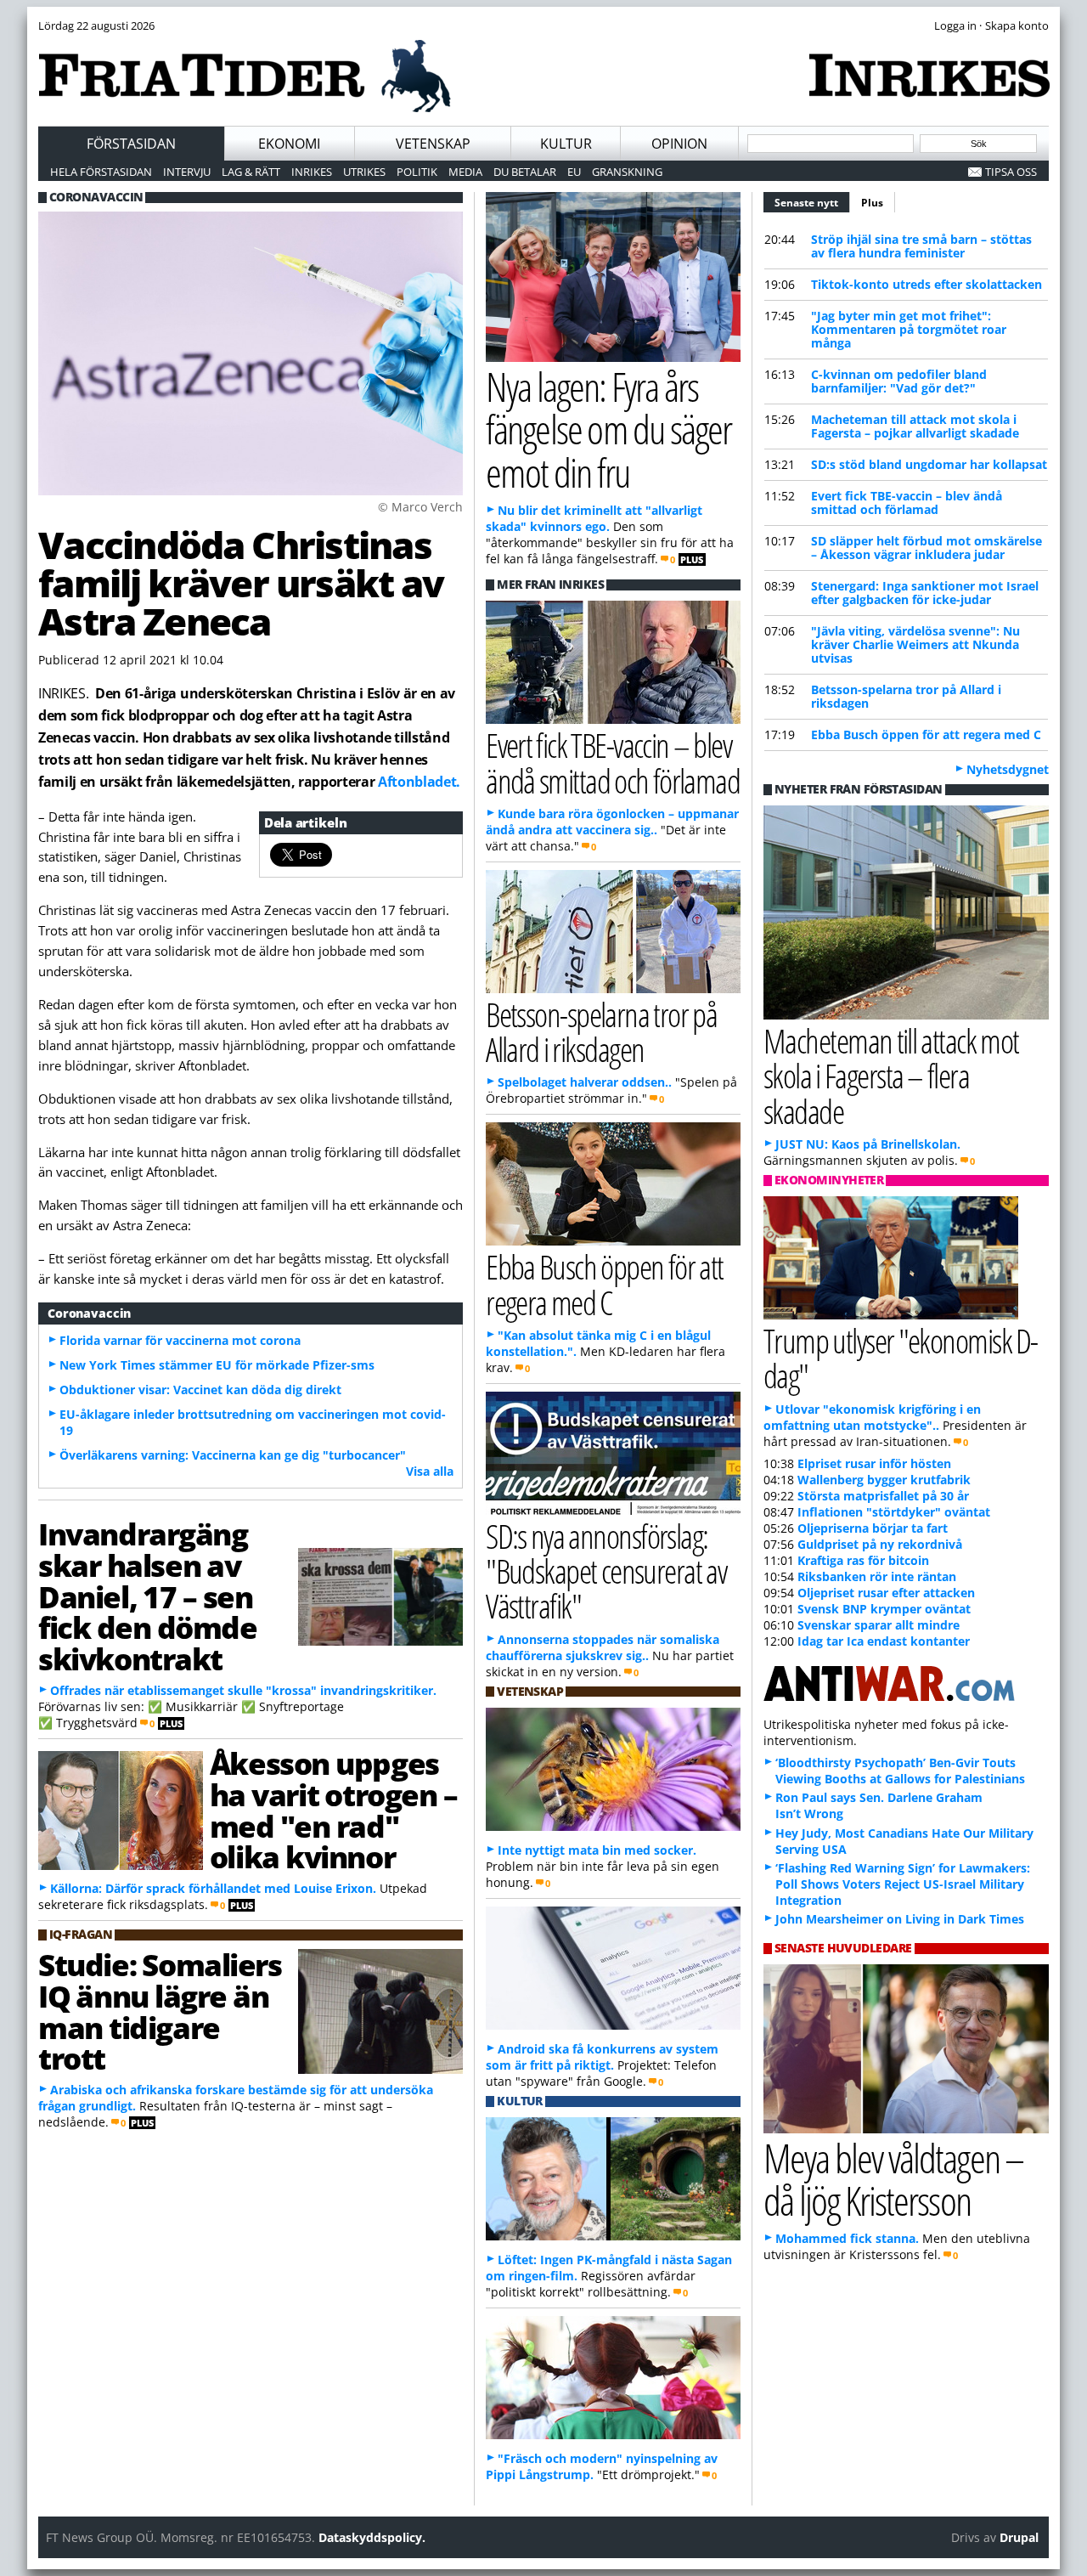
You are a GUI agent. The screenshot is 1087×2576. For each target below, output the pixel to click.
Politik (417, 172)
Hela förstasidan (101, 172)
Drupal (1019, 2537)
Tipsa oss (1011, 172)
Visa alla (430, 1471)
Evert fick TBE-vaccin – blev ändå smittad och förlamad (907, 503)
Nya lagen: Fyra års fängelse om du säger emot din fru (608, 429)
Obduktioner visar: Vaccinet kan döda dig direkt (200, 1390)
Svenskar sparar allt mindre (879, 1625)
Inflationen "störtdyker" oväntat (894, 1512)
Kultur (566, 144)
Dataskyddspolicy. (372, 2537)
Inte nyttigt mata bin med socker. (597, 1850)
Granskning (627, 172)
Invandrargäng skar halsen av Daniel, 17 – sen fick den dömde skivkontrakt (148, 1596)
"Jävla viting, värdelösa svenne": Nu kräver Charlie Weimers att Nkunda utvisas (915, 644)
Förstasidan (131, 144)
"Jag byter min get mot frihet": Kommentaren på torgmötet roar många (909, 329)
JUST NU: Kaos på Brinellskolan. (868, 1144)
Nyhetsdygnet (1008, 769)
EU (574, 172)
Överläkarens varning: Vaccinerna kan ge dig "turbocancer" (233, 1455)
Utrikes (364, 172)
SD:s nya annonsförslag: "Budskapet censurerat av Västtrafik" (606, 1570)
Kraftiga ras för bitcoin (863, 1560)
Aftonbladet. (419, 782)
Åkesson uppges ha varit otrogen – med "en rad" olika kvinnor (333, 1810)
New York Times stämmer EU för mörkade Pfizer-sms (217, 1365)
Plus (872, 203)
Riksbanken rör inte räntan (877, 1576)
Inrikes (312, 172)
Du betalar (525, 172)
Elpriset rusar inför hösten (874, 1463)
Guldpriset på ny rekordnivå (880, 1544)
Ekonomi (289, 144)
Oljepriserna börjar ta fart (873, 1528)
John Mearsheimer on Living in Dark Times (900, 1919)
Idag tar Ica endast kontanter (884, 1641)
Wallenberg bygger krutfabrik (884, 1480)
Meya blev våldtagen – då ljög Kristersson (893, 2179)
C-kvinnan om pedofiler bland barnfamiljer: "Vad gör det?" (899, 381)
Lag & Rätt (251, 172)
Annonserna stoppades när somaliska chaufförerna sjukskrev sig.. (603, 1647)
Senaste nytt (812, 203)
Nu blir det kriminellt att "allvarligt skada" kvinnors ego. (594, 518)
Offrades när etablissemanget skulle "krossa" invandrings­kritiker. (243, 1690)
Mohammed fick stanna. (847, 2238)
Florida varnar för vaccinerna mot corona (180, 1340)
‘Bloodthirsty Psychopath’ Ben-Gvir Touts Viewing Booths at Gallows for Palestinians (900, 1771)
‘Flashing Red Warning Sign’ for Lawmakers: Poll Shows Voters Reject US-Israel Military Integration (903, 1884)
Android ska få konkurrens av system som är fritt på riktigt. (602, 2057)
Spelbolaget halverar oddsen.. (585, 1082)
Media (465, 172)
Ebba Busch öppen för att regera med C (926, 734)
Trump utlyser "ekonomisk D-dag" (901, 1358)
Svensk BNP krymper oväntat (884, 1609)
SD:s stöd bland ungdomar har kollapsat (929, 464)
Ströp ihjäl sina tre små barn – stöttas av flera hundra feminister (921, 246)
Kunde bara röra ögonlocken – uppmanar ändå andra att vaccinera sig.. (612, 822)
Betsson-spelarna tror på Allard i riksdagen (906, 696)
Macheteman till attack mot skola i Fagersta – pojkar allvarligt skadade (915, 426)
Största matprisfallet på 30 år (883, 1496)
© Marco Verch (420, 507)
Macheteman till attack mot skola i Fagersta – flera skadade (891, 1075)
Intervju (187, 172)
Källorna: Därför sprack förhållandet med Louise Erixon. (213, 1888)
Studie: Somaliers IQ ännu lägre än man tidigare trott (160, 2011)
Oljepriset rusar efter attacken (886, 1593)
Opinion (679, 144)
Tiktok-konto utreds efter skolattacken (926, 284)
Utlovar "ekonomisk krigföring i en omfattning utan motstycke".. (872, 1417)
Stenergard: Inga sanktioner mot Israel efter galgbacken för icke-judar (925, 593)
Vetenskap (433, 144)
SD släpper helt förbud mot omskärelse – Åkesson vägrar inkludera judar (926, 548)
